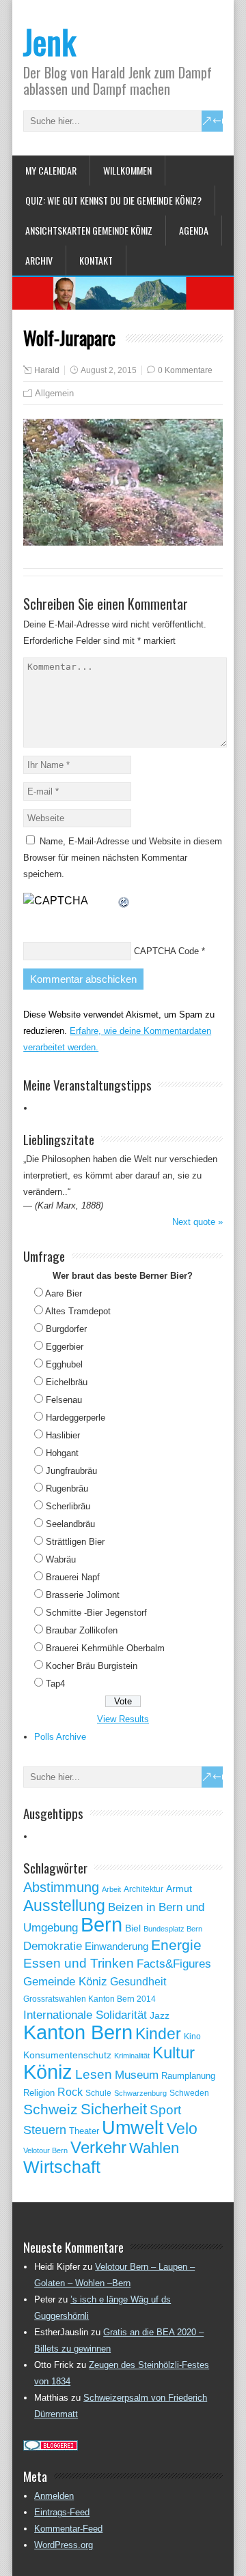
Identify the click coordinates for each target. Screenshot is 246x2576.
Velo (182, 2129)
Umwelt (133, 2128)
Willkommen (127, 170)
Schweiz (51, 2109)
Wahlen (154, 2148)
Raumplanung (188, 2076)
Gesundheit (138, 1982)
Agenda (194, 230)
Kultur (174, 2053)
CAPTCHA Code (166, 951)
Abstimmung (61, 1887)
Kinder (158, 2034)
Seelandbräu (70, 1524)
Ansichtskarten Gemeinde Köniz (89, 230)
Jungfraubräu (71, 1471)
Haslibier (63, 1435)
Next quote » (197, 1222)
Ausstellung (64, 1906)
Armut (179, 1889)
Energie (176, 1945)
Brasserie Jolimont (83, 1595)
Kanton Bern (78, 2032)
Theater (84, 2131)
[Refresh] (124, 901)
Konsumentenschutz (67, 2055)
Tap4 (55, 1684)
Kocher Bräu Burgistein (92, 1666)
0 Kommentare (185, 370)
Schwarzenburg (140, 2093)
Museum (137, 2075)
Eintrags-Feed (62, 2512)
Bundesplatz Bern (173, 1929)
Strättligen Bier (75, 1542)
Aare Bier (64, 1293)
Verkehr (98, 2148)
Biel (133, 1928)
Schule (98, 2093)
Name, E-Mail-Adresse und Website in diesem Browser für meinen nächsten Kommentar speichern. (123, 858)
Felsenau (64, 1400)
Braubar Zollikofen (82, 1630)
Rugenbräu (67, 1489)
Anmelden (54, 2496)
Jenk (50, 41)
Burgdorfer (66, 1329)
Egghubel (64, 1364)
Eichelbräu (67, 1382)
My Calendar (51, 170)
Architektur (143, 1889)
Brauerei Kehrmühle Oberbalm (105, 1648)
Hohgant (62, 1453)
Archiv (39, 260)
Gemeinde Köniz (65, 1981)
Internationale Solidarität (85, 2015)
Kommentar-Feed (68, 2529)
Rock (70, 2092)
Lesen (94, 2074)
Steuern (45, 2130)
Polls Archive (60, 1737)
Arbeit (111, 1889)
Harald (47, 370)
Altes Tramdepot (78, 1311)
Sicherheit (114, 2109)
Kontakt (96, 260)
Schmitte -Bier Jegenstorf (96, 1613)
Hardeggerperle (76, 1418)
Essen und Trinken (79, 1963)
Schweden (189, 2093)
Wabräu (61, 1559)
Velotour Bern (45, 2150)
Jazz (160, 2016)
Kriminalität (132, 2056)
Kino (192, 2037)
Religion (39, 2093)
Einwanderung (117, 1946)
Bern (101, 1924)
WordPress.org (64, 2545)
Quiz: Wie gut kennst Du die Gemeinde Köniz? (113, 200)
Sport (165, 2110)
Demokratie (53, 1946)
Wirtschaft (62, 2167)
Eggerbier (65, 1347)
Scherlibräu (68, 1506)
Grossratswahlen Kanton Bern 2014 (90, 1999)
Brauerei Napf (73, 1577)
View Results (123, 1719)
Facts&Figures (174, 1964)
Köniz (48, 2072)
